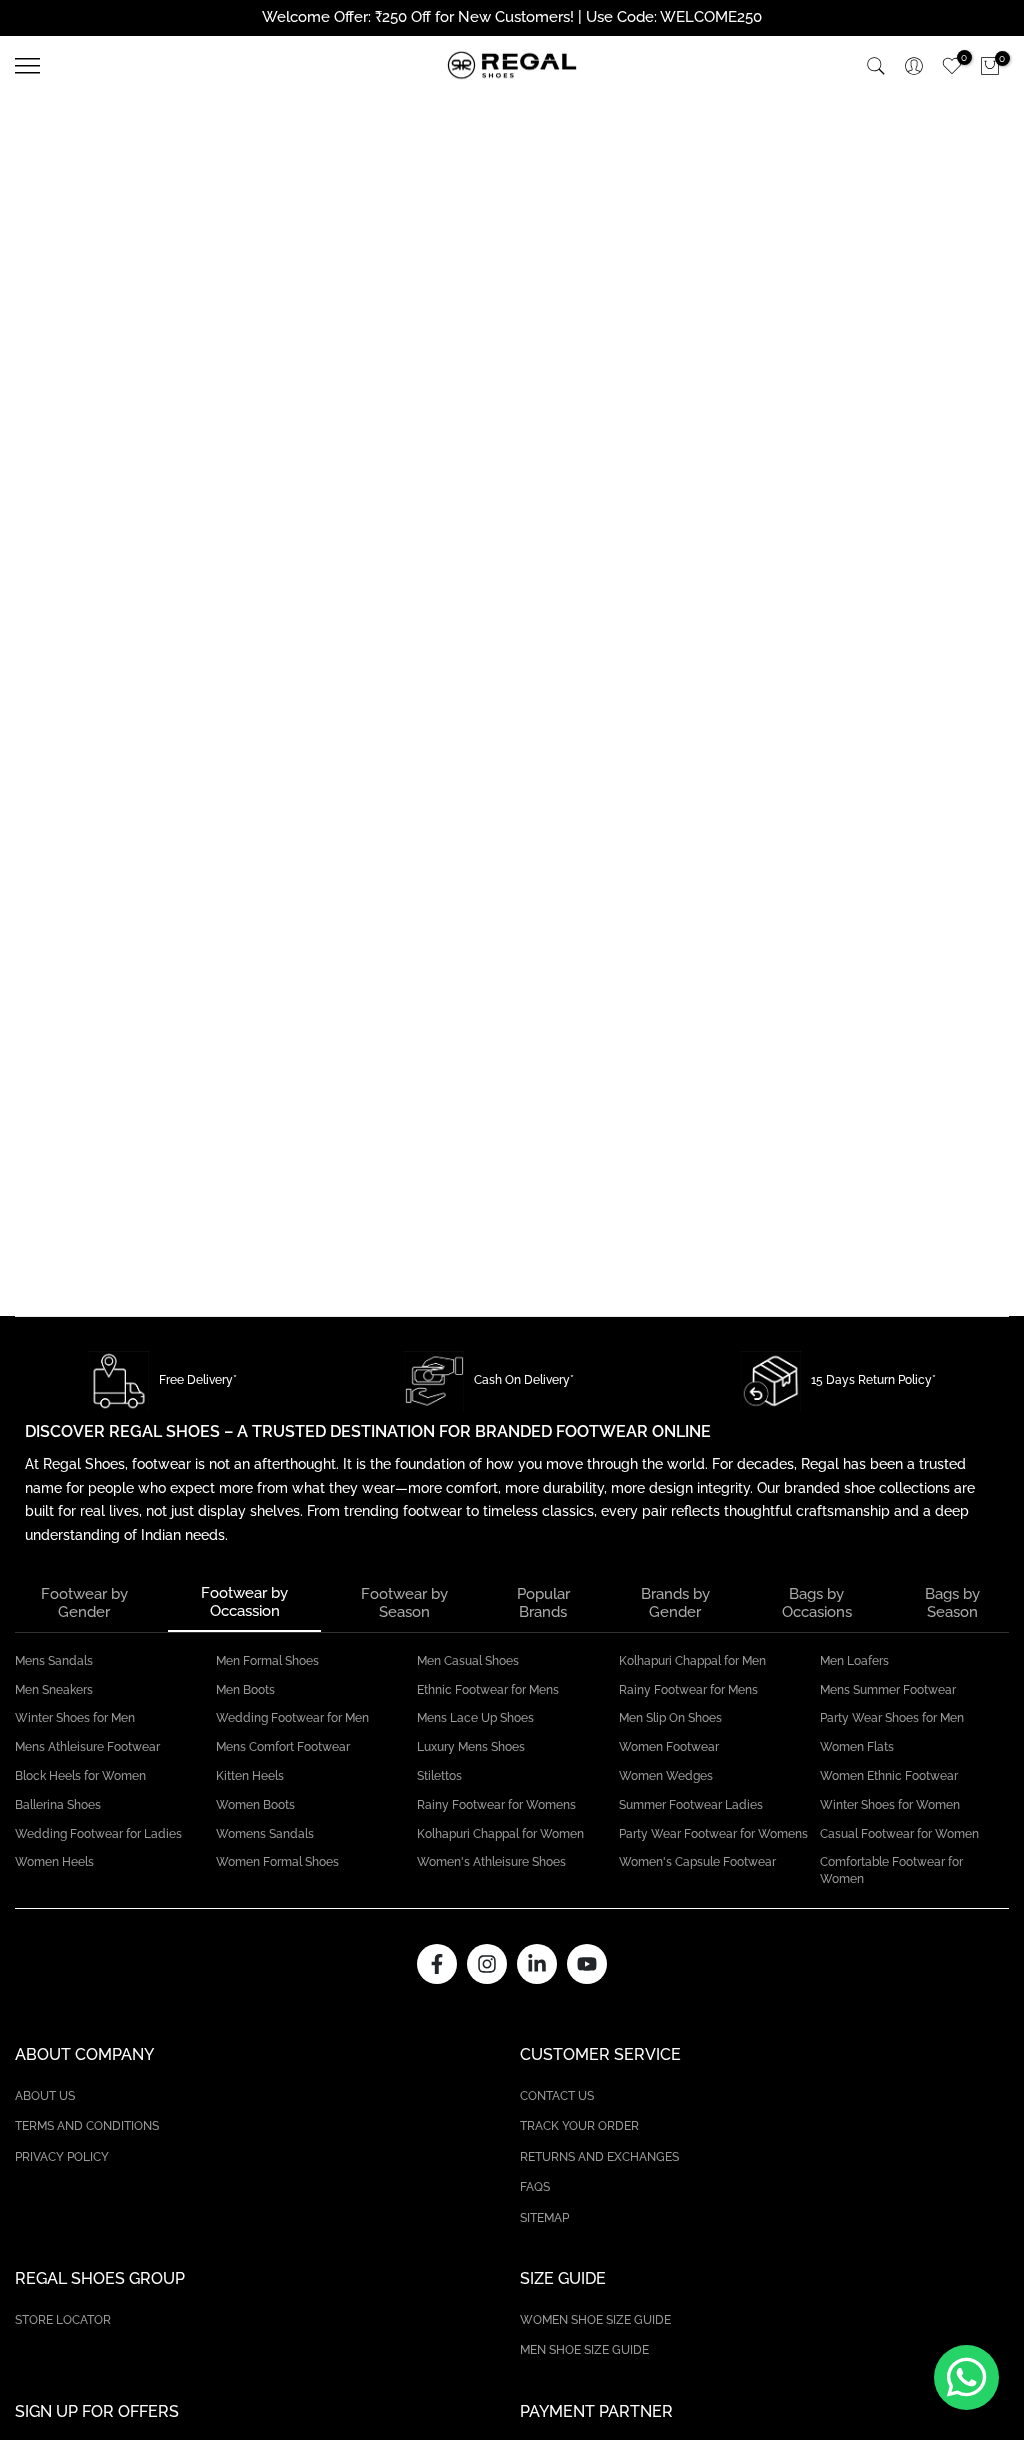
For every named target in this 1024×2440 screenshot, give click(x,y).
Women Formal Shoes (277, 1862)
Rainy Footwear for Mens (688, 1690)
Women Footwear (669, 1747)
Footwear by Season (404, 1603)
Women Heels (54, 1862)
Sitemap (544, 2218)
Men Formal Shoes (267, 1661)
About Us (45, 2096)
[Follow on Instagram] (487, 1964)
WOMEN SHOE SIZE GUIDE (595, 2320)
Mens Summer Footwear (888, 1690)
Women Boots (255, 1805)
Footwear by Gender (84, 1603)
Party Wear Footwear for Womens (713, 1834)
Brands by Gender (675, 1603)
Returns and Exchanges (599, 2157)
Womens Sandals (265, 1834)
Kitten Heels (250, 1776)
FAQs (535, 2187)
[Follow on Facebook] (437, 1964)
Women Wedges (666, 1776)
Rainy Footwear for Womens (496, 1805)
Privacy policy (62, 2157)
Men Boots (245, 1690)
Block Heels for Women (80, 1776)
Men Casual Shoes (468, 1661)
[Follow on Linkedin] (537, 1964)
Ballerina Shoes (58, 1805)
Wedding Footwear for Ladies (98, 1834)
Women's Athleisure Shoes (491, 1862)
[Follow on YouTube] (587, 1964)
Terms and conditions (87, 2126)
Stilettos (439, 1776)
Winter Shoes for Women (890, 1805)
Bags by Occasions (817, 1603)
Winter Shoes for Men (75, 1718)
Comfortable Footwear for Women (891, 1870)
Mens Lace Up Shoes (475, 1718)
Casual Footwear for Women (899, 1834)
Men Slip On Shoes (670, 1718)
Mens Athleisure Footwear (87, 1747)
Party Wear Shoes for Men (892, 1718)
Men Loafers (854, 1661)
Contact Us (557, 2096)
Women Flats (857, 1747)
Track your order (579, 2126)
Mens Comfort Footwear (283, 1747)
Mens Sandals (54, 1661)
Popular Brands (543, 1603)
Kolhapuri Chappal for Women (500, 1834)
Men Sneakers (54, 1690)
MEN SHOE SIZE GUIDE (584, 2350)
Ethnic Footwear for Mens (488, 1690)
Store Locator (63, 2320)
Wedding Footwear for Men (292, 1718)
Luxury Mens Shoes (471, 1747)
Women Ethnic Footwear (889, 1776)
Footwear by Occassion (244, 1602)
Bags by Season (952, 1603)
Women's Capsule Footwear (697, 1862)
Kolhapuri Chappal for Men (692, 1661)
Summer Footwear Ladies (691, 1805)
